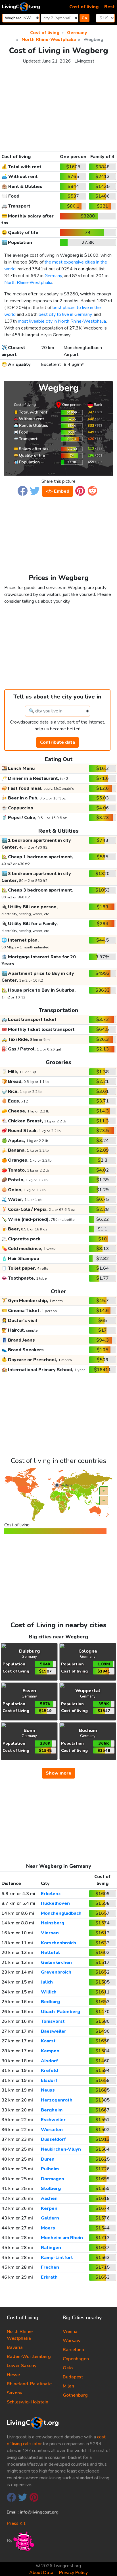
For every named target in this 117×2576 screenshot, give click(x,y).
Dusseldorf (53, 2139)
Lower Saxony (22, 2366)
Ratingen (51, 2248)
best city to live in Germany (65, 314)
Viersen (50, 1933)
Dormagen (53, 2179)
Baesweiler (54, 2031)
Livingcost (84, 61)
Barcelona (73, 2350)
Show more (58, 1773)
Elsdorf (49, 2080)
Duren (48, 2159)
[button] (23, 490)
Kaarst (48, 2041)
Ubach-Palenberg (60, 2012)
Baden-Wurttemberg (29, 2357)
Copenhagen (76, 2359)
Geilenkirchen (56, 1962)
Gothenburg (75, 2395)
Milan (68, 2386)
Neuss (48, 2090)
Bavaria (15, 2347)
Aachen (49, 2198)
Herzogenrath (57, 2100)
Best (109, 7)
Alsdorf (49, 2061)
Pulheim (50, 2169)
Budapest (73, 2377)
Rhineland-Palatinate (29, 2384)
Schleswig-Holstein (28, 2402)
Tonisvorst (53, 2021)
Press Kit (16, 2523)
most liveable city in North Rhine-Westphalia (62, 321)
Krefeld (49, 2071)
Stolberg (51, 2189)
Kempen (50, 2051)
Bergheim (52, 2110)
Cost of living (84, 7)
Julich (47, 1982)
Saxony (14, 2393)
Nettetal (50, 1953)
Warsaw (72, 2341)
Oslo (68, 2368)
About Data (41, 2573)
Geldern (50, 2218)
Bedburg (50, 2002)
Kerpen (49, 2208)
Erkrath (49, 2277)
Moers (48, 2228)
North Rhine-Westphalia (28, 283)
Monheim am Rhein (62, 2238)
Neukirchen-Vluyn (61, 2149)
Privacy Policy (73, 2573)
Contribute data (58, 742)
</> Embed (58, 491)
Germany (53, 276)
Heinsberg (53, 1923)
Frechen (50, 2267)
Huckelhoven (55, 1903)
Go (84, 18)
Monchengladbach (61, 1913)
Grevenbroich (56, 1972)
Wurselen (52, 2130)
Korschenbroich (58, 1943)
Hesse (13, 2375)
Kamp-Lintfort (57, 2258)
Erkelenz (51, 1894)
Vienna (70, 2332)
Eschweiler (53, 2120)
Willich (49, 1992)
